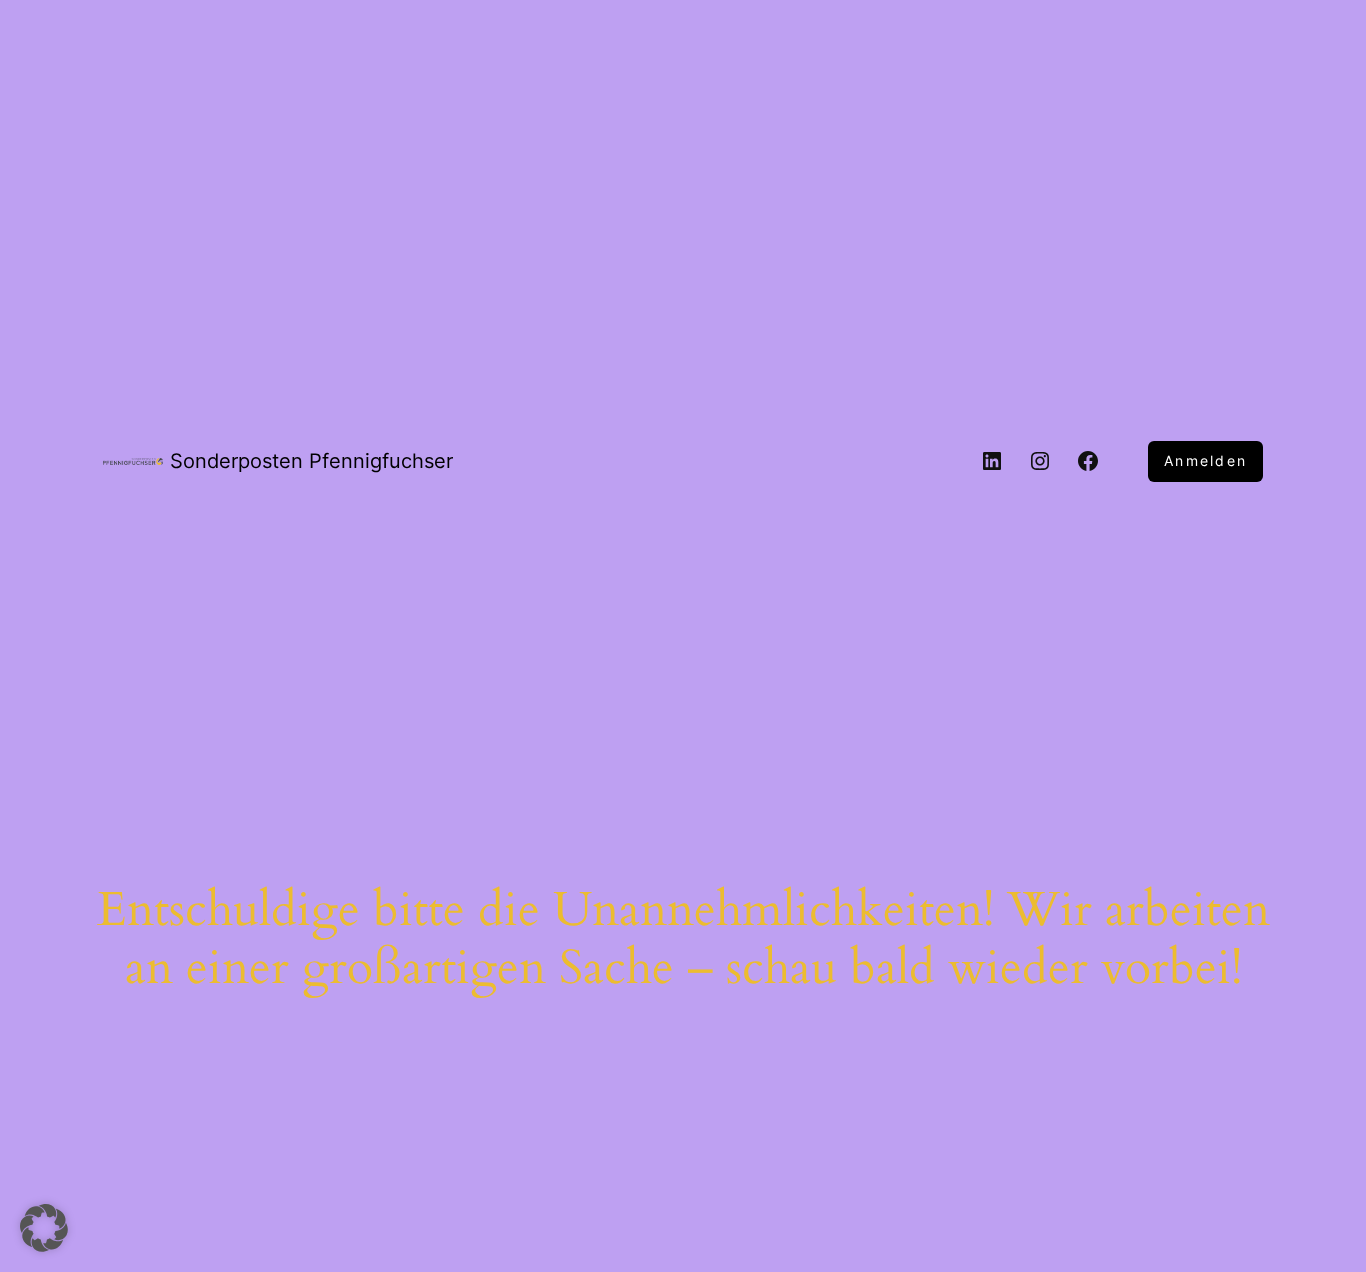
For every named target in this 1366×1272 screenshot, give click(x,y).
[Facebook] (1088, 461)
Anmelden (1205, 460)
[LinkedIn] (992, 461)
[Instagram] (1040, 461)
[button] (44, 1228)
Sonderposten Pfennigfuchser (311, 461)
